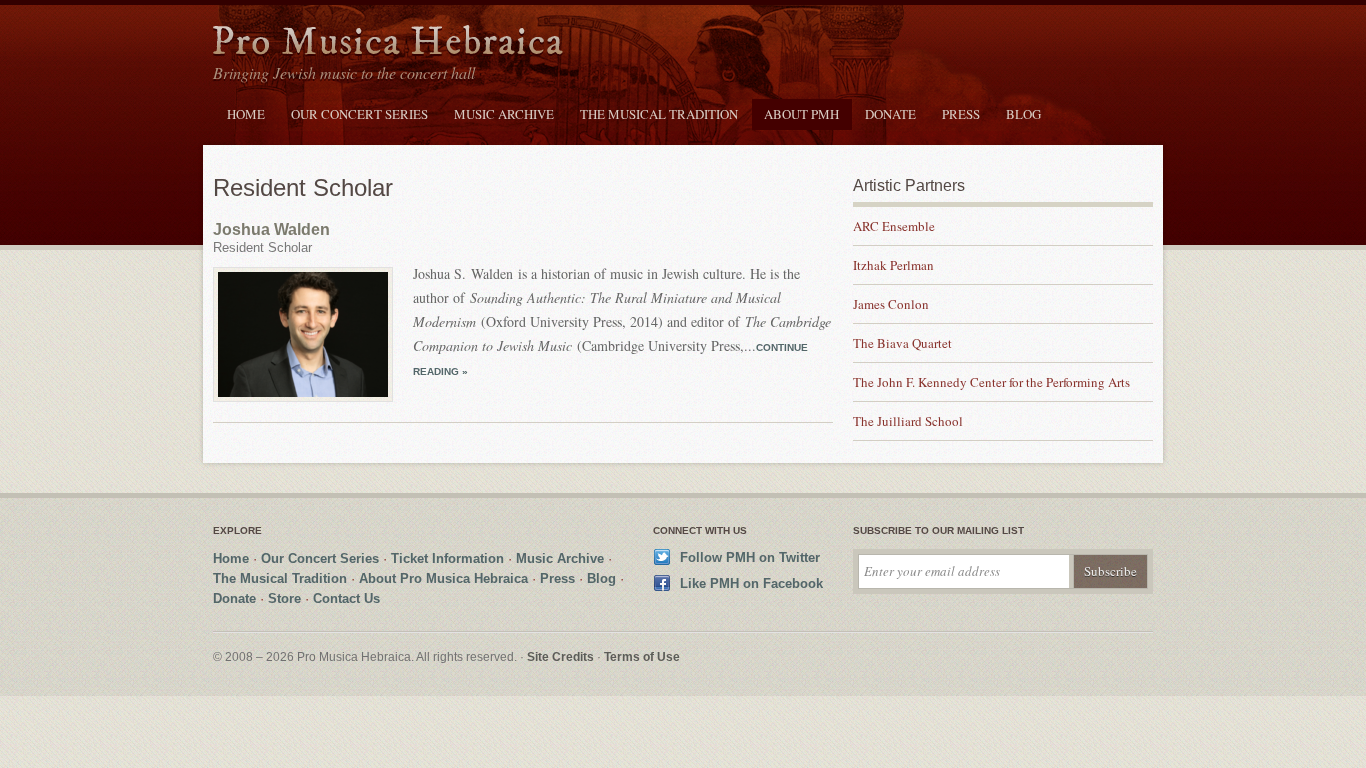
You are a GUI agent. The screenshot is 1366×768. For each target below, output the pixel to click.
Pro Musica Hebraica (388, 43)
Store (284, 598)
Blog (1023, 114)
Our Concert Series (359, 114)
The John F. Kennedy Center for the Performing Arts (991, 382)
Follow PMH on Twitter (750, 557)
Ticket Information (447, 558)
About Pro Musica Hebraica (443, 578)
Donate (890, 114)
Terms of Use (642, 657)
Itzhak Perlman (893, 265)
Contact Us (346, 598)
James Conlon (891, 304)
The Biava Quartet (902, 343)
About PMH (801, 114)
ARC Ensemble (894, 226)
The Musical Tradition (659, 114)
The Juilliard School (908, 421)
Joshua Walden (271, 229)
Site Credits (560, 657)
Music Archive (504, 114)
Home (246, 114)
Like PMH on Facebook (751, 583)
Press (961, 114)
